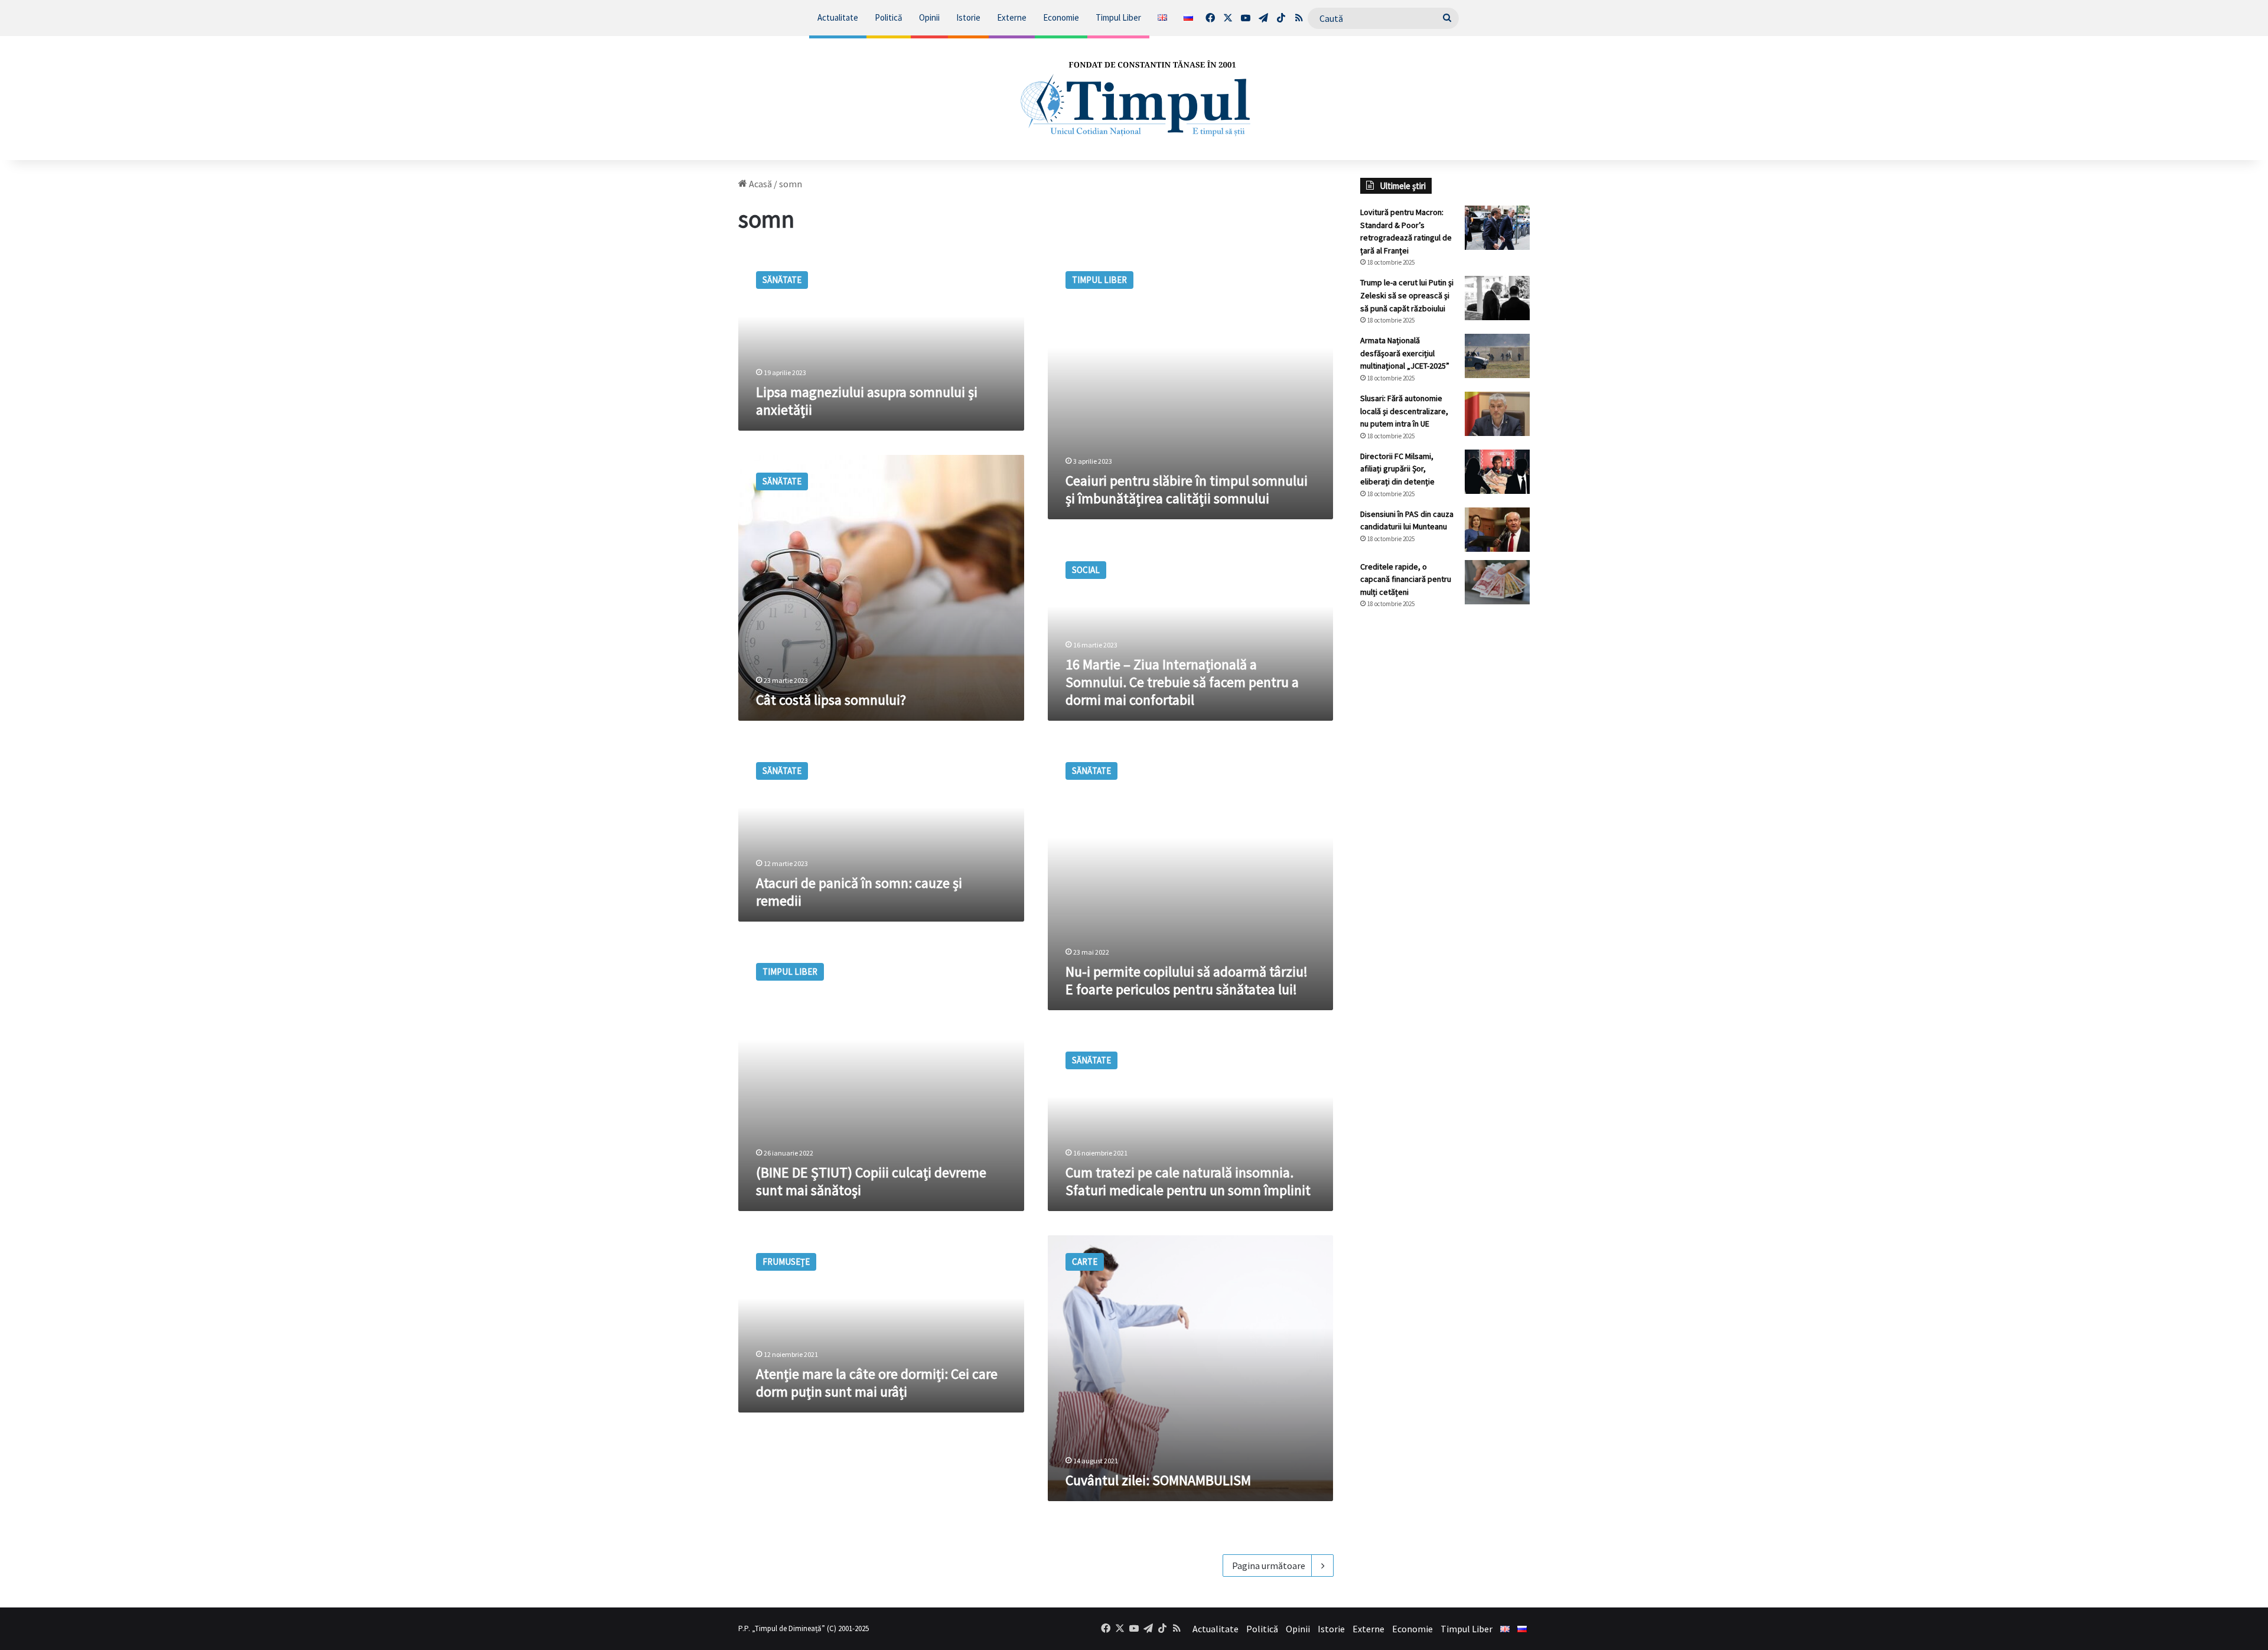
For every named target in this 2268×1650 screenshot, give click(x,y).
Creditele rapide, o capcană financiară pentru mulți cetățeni (1406, 579)
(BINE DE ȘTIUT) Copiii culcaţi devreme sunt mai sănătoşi (871, 1181)
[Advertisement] (1445, 816)
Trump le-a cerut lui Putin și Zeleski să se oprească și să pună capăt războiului (1407, 295)
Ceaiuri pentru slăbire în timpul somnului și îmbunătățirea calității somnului (1187, 489)
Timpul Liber (1118, 17)
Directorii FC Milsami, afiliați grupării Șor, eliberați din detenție (1397, 469)
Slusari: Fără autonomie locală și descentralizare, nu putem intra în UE (1404, 411)
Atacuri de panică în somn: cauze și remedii (859, 892)
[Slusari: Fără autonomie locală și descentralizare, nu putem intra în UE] (1497, 414)
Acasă (760, 184)
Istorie (968, 17)
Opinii (929, 17)
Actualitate (838, 17)
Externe (1012, 17)
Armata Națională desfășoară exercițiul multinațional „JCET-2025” (1405, 353)
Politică (889, 17)
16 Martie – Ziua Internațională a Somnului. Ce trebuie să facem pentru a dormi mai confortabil (1182, 682)
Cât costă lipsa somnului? (831, 700)
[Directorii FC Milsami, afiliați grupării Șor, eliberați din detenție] (1497, 472)
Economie (1061, 17)
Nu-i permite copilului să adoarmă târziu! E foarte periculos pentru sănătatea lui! (1187, 980)
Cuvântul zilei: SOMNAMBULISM (1158, 1480)
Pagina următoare (1269, 1566)
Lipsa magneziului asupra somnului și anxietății (867, 401)
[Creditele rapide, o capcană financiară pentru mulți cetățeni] (1497, 582)
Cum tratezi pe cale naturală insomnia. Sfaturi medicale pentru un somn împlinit (1188, 1181)
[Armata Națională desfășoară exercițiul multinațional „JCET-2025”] (1497, 356)
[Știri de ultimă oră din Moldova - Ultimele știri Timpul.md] (1134, 98)
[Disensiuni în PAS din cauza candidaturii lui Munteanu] (1497, 530)
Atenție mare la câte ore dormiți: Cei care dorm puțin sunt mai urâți (877, 1383)
